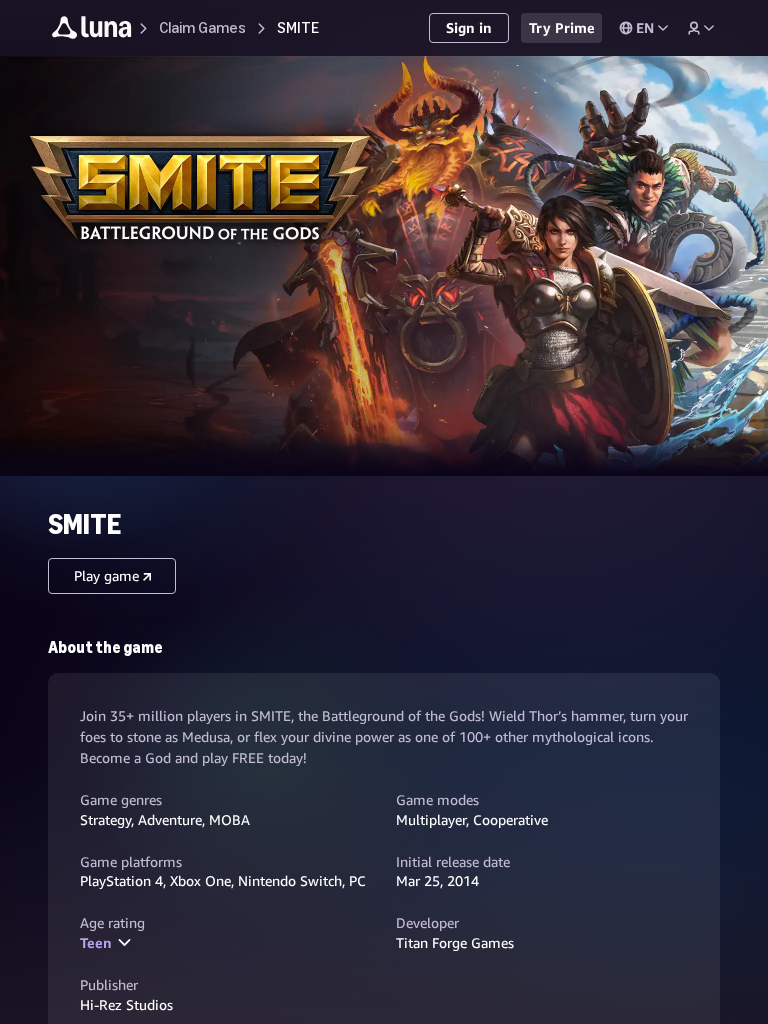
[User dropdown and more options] (701, 28)
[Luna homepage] (92, 30)
